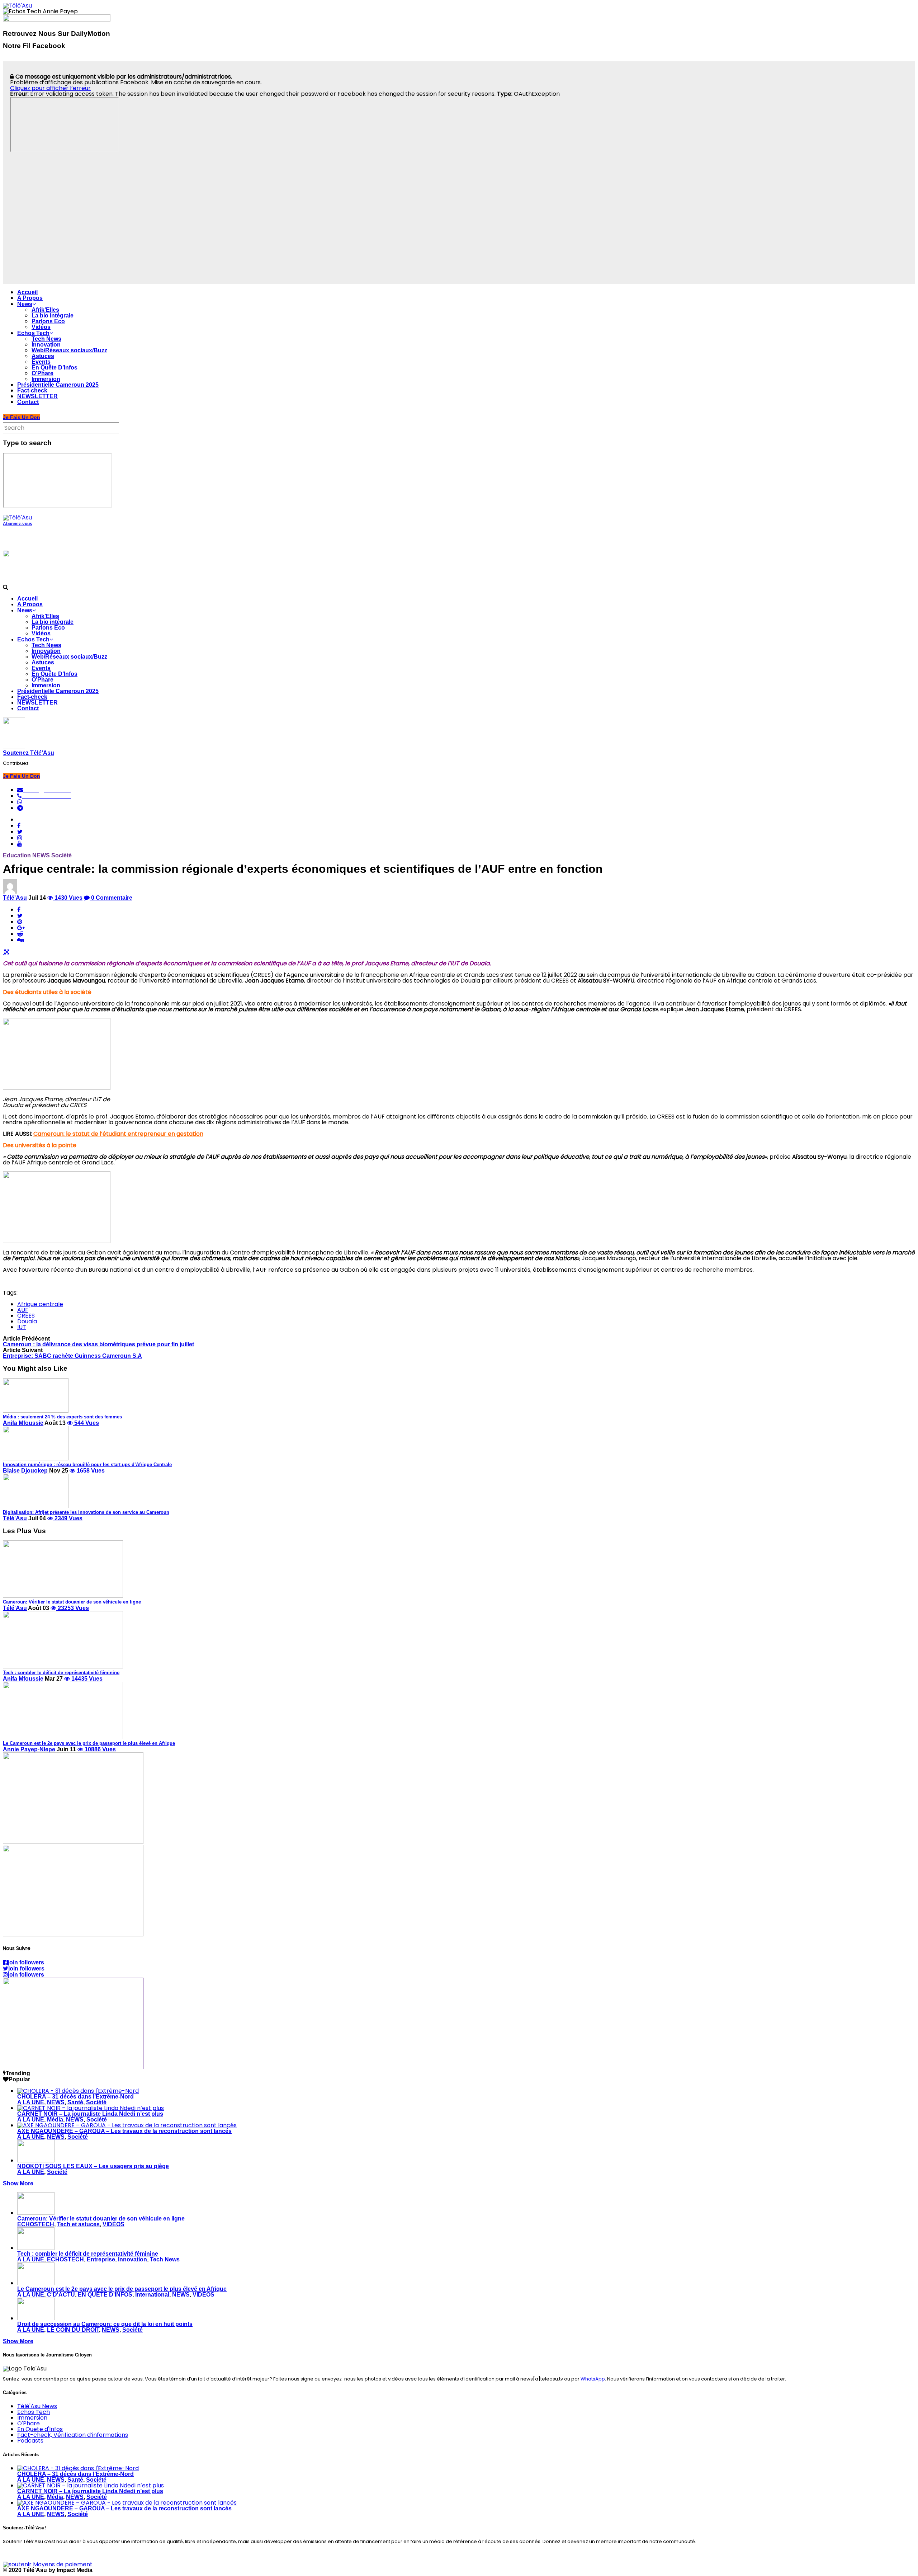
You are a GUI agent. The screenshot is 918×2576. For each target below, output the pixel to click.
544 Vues (86, 1423)
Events (41, 362)
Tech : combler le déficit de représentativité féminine (88, 2254)
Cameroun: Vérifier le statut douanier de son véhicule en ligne (101, 2219)
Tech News (46, 339)
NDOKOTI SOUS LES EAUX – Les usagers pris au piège (93, 2166)
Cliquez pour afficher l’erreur (50, 88)
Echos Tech (33, 333)
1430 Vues (68, 898)
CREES (26, 1316)
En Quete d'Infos (40, 2429)
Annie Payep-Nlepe (29, 1749)
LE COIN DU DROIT (73, 2330)
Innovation (46, 345)
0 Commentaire (111, 898)
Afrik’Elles (45, 310)
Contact (28, 402)
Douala (27, 1321)
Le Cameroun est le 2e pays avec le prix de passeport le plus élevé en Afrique (122, 2289)
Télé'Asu (15, 898)
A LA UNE (31, 2102)
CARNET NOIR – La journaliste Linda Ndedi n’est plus (90, 2114)
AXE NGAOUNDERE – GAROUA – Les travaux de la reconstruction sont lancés (124, 2131)
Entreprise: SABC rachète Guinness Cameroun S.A (72, 1356)
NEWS (41, 855)
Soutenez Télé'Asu (29, 753)
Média (55, 2120)
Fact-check (32, 390)
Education (17, 855)
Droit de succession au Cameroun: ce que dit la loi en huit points (105, 2324)
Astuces (43, 356)
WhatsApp (593, 2379)
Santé (75, 2102)
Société (61, 855)
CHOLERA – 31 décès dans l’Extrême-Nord (75, 2097)
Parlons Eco (48, 321)
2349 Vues (68, 1518)
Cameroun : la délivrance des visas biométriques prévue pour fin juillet (98, 1344)
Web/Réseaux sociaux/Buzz (69, 350)
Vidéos (41, 327)
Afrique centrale (40, 1304)
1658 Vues (90, 1471)
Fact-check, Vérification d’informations (73, 2435)
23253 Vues (73, 1608)
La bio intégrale (53, 315)
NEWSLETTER (37, 396)
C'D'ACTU (61, 2295)
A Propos (30, 298)
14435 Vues (86, 1679)
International (152, 2295)
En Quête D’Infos (55, 368)
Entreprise (101, 2259)
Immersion (46, 379)
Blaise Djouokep (25, 1471)
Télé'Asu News (37, 2406)
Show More (18, 2183)
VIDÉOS (113, 2224)
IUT (22, 1327)
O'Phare (29, 2423)
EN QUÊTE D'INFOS (105, 2295)
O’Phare (42, 373)
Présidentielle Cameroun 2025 (58, 385)
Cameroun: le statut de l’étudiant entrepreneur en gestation (118, 1134)
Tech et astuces (78, 2224)
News (25, 304)
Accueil (27, 292)
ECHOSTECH (36, 2224)
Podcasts (30, 2441)
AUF (23, 1310)
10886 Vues (100, 1749)
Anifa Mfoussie (23, 1423)
